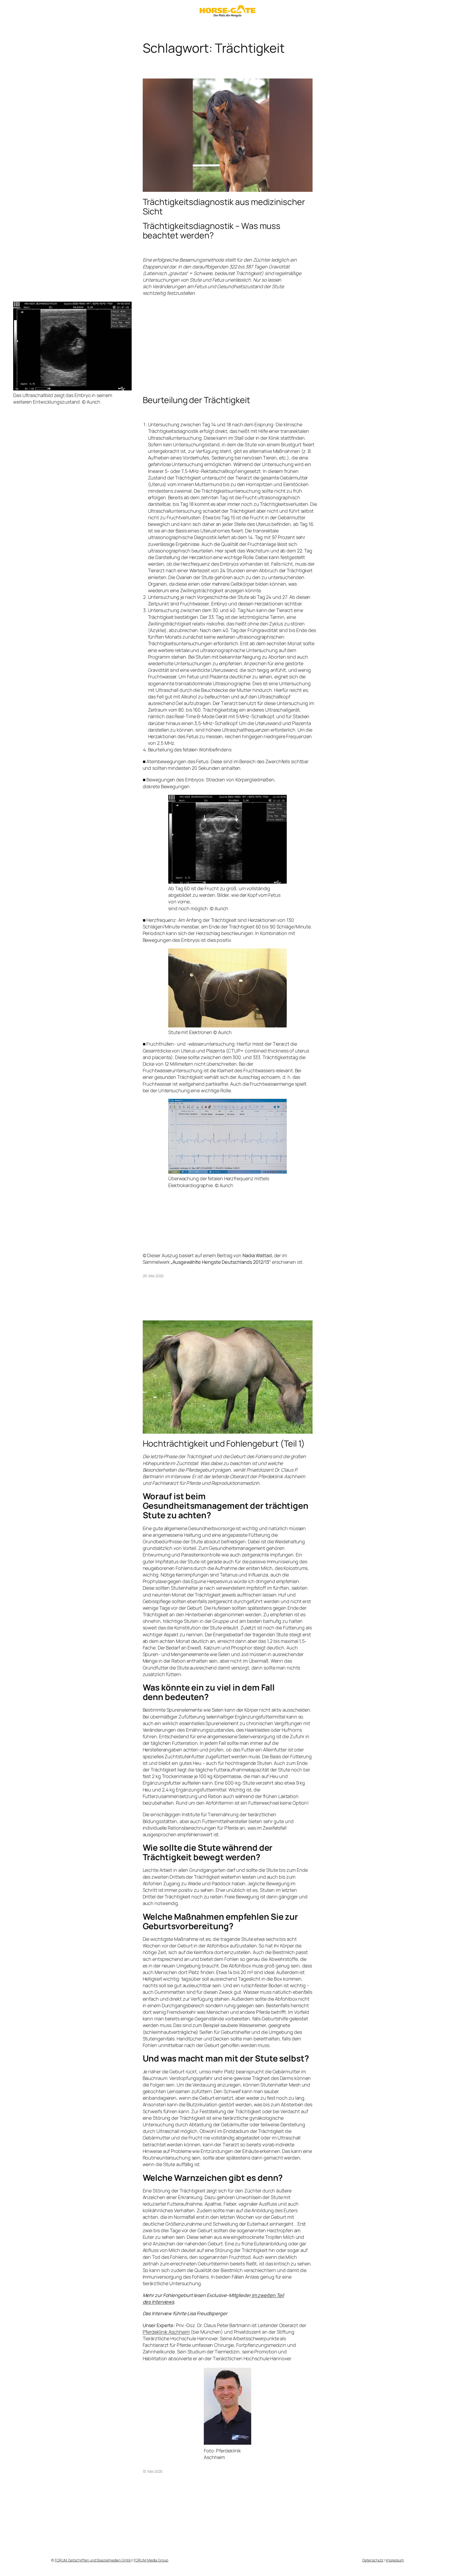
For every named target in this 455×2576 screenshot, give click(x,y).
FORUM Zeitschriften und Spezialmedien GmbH (93, 2560)
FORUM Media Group (151, 2560)
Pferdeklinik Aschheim (166, 2332)
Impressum (395, 2560)
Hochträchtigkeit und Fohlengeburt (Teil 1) (224, 1443)
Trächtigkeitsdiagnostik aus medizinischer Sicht (224, 207)
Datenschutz (373, 2560)
